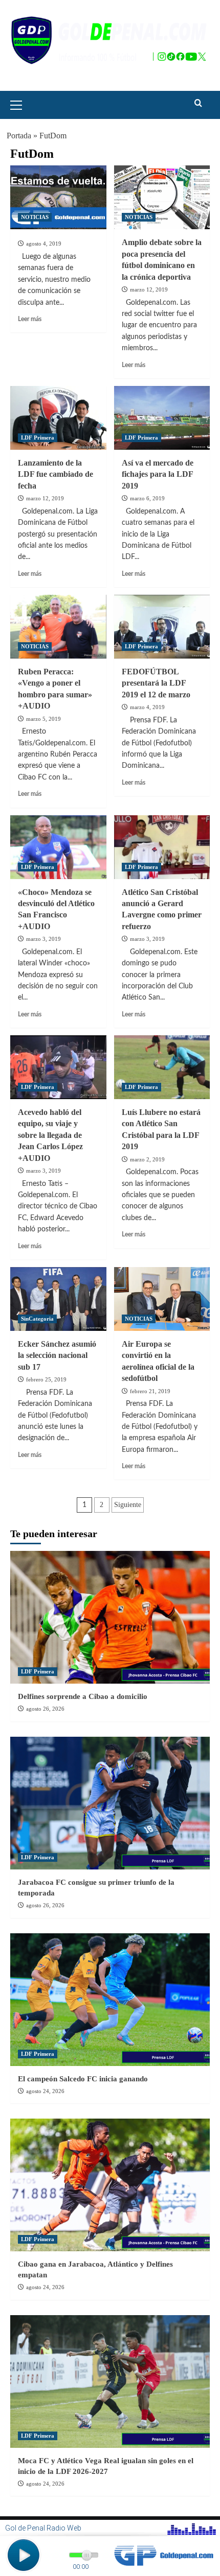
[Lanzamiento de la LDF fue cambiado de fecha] (58, 418)
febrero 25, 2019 (46, 1379)
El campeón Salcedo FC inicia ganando (83, 2079)
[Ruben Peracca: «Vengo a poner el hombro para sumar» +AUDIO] (58, 627)
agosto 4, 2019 (44, 244)
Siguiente (128, 1505)
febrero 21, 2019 (150, 1391)
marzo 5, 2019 (43, 719)
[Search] (198, 103)
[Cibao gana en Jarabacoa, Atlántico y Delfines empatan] (110, 2185)
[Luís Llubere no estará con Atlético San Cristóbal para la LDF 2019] (162, 1067)
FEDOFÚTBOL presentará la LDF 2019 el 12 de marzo (156, 683)
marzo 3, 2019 (43, 939)
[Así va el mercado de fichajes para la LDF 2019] (162, 418)
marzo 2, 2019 (147, 1159)
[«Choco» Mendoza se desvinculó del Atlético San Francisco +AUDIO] (58, 847)
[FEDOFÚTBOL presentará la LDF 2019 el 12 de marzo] (162, 627)
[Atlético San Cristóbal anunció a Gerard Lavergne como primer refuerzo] (162, 847)
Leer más (30, 319)
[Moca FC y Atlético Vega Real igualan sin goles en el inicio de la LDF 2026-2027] (110, 2381)
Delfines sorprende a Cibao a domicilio (83, 1696)
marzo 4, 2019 (147, 707)
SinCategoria (37, 1319)
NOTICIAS (35, 217)
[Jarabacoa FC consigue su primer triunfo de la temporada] (110, 1803)
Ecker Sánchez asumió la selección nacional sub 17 (57, 1355)
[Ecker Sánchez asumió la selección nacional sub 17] (58, 1299)
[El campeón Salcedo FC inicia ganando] (110, 2000)
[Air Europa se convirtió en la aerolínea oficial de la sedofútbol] (162, 1299)
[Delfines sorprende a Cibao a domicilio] (110, 1617)
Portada (19, 136)
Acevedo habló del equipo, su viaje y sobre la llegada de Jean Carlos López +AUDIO (50, 1135)
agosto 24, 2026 (45, 2091)
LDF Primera (38, 438)
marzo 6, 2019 (147, 498)
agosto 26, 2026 (45, 1709)
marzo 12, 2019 (149, 289)
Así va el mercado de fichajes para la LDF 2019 (158, 474)
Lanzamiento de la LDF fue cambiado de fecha (56, 474)
